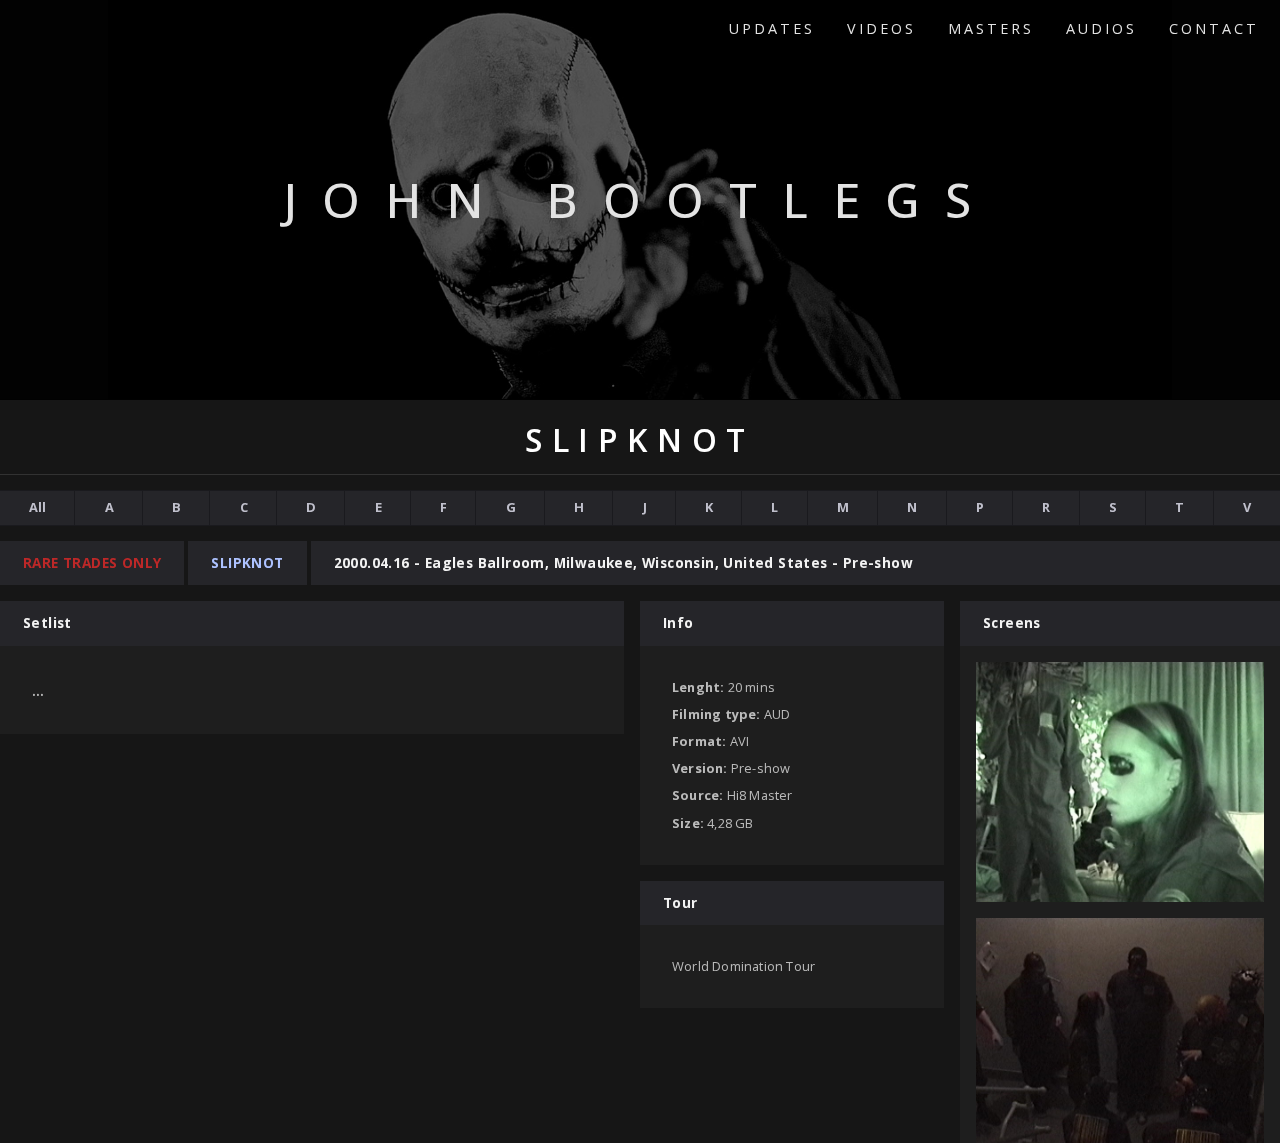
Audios (1101, 28)
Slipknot (247, 562)
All (37, 507)
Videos (881, 28)
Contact (1214, 28)
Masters (991, 28)
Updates (772, 28)
